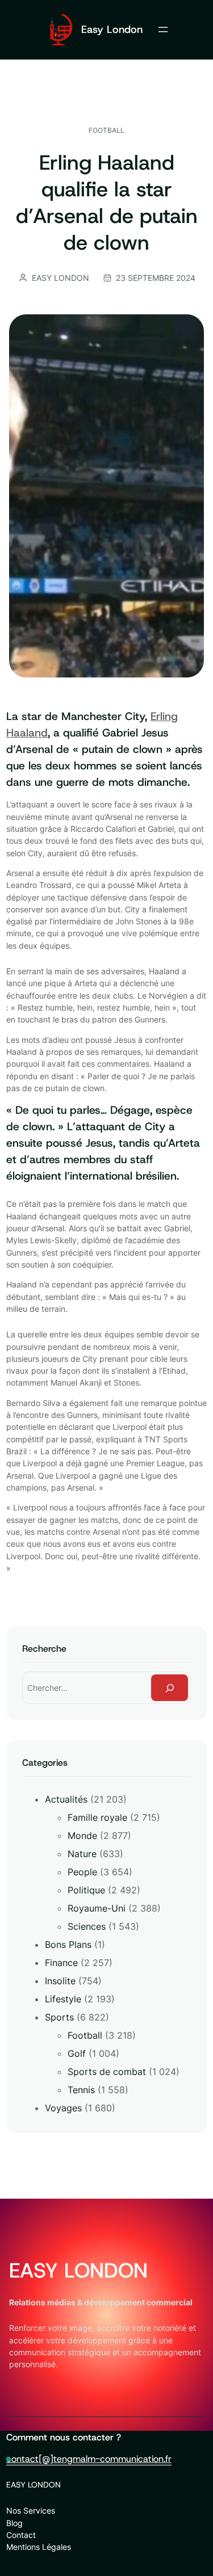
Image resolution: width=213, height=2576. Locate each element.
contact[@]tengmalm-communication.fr (89, 2459)
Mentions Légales (39, 2547)
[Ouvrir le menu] (163, 30)
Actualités (66, 1799)
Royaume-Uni (97, 1908)
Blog (14, 2523)
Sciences (87, 1926)
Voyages (63, 2108)
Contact (21, 2535)
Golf (77, 2053)
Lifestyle (63, 1999)
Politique (86, 1890)
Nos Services (31, 2510)
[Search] (170, 1688)
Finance (61, 1963)
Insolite (60, 1981)
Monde (82, 1836)
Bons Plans (68, 1944)
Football (106, 130)
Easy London (112, 29)
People (82, 1872)
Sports (59, 2017)
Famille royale (97, 1817)
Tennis (81, 2090)
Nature (82, 1854)
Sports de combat (107, 2072)
